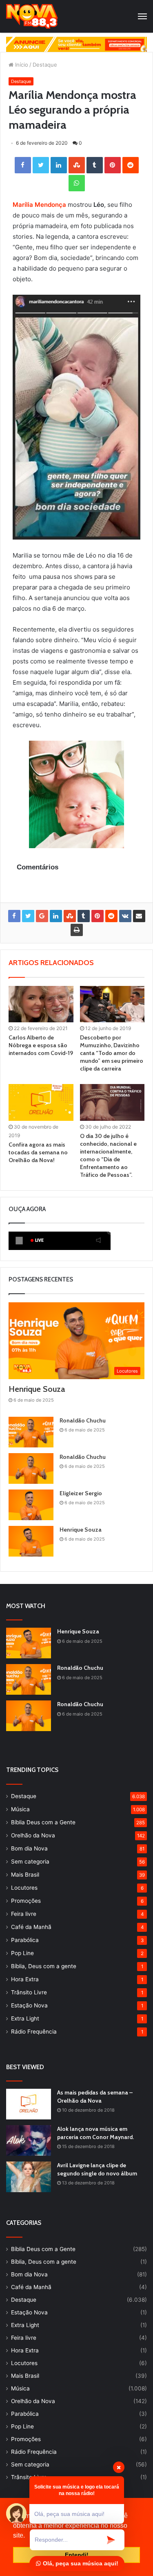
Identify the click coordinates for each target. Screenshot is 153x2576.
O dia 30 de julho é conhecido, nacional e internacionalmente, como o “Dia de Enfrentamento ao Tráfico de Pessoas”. (108, 1155)
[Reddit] (131, 165)
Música (20, 1809)
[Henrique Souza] (31, 1541)
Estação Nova (29, 2005)
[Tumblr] (95, 165)
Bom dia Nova (29, 1848)
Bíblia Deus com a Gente (43, 1822)
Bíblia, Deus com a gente (44, 1966)
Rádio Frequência (34, 2032)
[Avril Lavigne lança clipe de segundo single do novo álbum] (29, 2177)
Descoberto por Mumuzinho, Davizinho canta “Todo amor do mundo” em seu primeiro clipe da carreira (112, 1053)
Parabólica (25, 1940)
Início (21, 65)
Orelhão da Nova (33, 1835)
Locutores (24, 1888)
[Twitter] (41, 165)
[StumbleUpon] (77, 165)
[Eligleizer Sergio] (31, 1505)
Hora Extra (25, 1979)
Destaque (45, 65)
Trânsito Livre (29, 1992)
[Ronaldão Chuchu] (31, 1432)
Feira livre (24, 1914)
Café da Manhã (31, 1927)
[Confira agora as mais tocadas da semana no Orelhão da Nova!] (41, 1102)
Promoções (26, 1901)
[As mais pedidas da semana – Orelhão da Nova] (29, 2104)
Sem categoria (30, 1861)
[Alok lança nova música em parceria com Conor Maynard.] (29, 2140)
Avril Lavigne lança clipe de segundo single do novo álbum (97, 2169)
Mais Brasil (25, 1875)
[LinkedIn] (59, 165)
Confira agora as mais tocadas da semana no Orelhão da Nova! (38, 1152)
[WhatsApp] (77, 183)
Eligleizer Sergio (81, 1493)
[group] (76, 44)
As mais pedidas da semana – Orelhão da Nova (95, 2097)
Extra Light (25, 2018)
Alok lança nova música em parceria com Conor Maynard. (95, 2133)
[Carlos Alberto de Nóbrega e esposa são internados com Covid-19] (41, 1004)
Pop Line (22, 1953)
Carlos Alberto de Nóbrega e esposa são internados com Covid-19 (41, 1045)
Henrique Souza (37, 1389)
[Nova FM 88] (32, 16)
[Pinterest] (113, 165)
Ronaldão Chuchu (83, 1420)
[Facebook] (23, 165)
